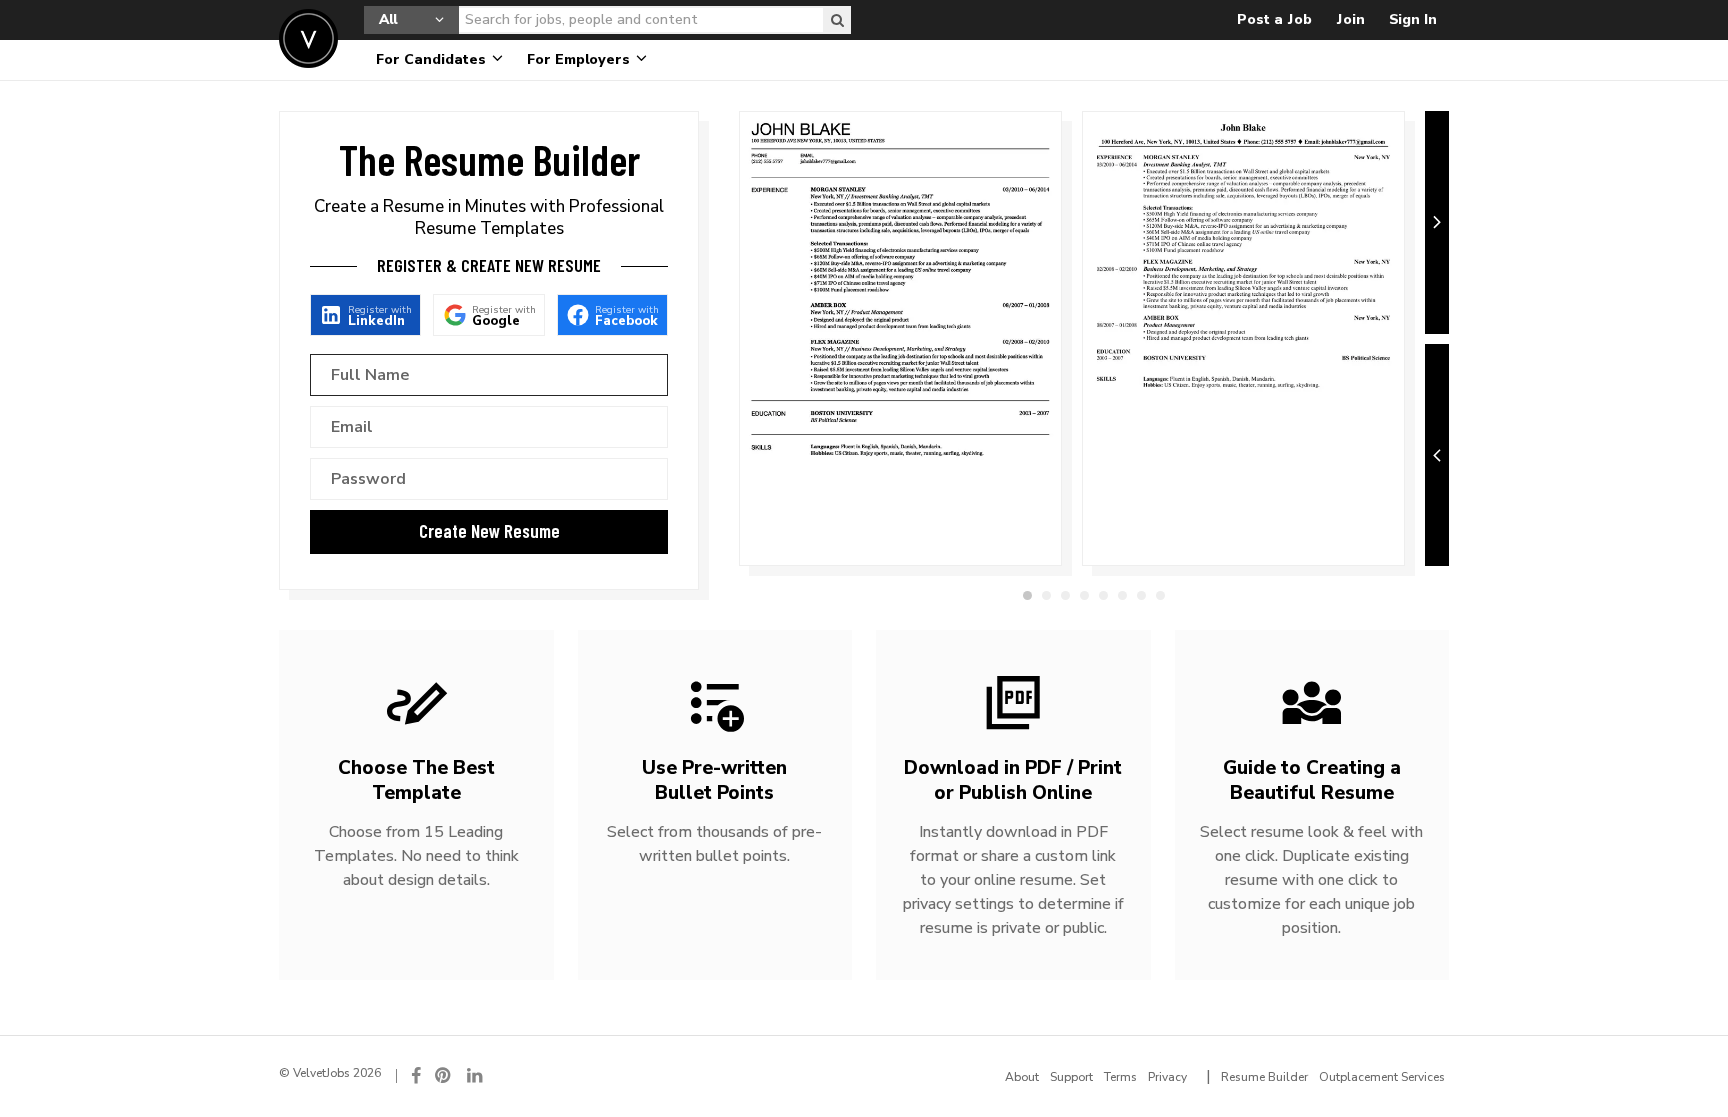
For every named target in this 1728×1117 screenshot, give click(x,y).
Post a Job (1274, 19)
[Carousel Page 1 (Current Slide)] (1027, 595)
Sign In (1413, 19)
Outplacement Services (1382, 1077)
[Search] (837, 20)
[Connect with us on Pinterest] (444, 1075)
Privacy (1167, 1077)
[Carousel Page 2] (1046, 595)
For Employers (580, 59)
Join (1350, 19)
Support (1071, 1077)
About (1022, 1077)
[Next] (1437, 222)
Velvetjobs (308, 38)
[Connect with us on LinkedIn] (476, 1075)
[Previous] (1437, 455)
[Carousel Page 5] (1103, 595)
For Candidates (433, 59)
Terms (1120, 1077)
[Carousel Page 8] (1160, 595)
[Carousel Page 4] (1084, 595)
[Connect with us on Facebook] (416, 1075)
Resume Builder (1264, 1077)
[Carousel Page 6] (1122, 595)
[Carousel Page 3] (1065, 595)
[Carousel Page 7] (1141, 595)
